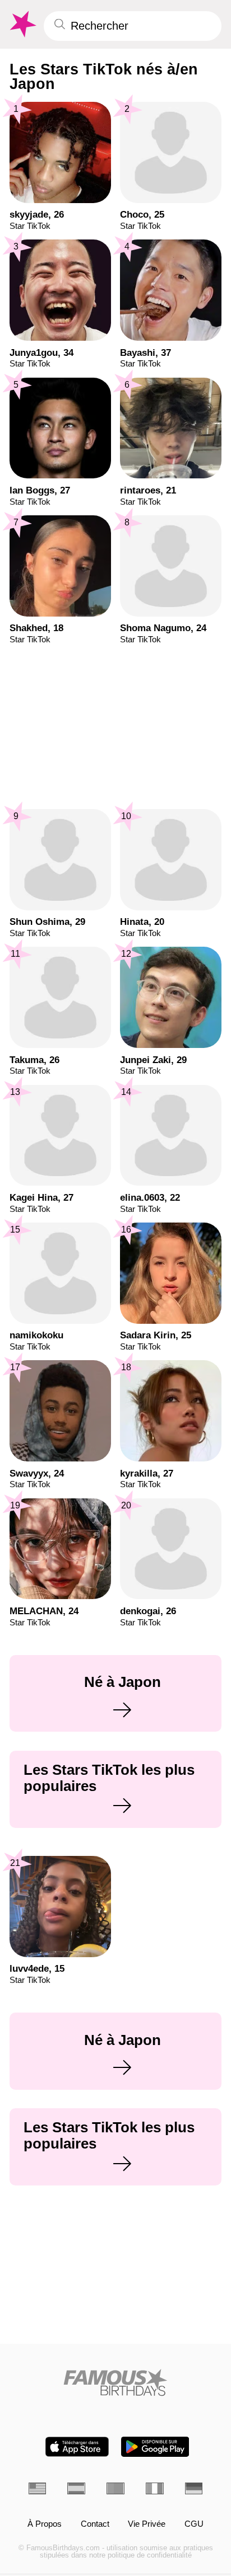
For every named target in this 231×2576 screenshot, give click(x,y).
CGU (194, 2524)
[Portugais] (115, 2488)
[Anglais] (38, 2488)
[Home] (116, 2382)
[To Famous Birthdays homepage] (22, 24)
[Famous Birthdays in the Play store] (155, 2447)
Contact (95, 2524)
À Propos (45, 2524)
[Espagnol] (76, 2488)
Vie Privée (147, 2524)
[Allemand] (194, 2488)
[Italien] (155, 2488)
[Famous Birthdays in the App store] (77, 2447)
